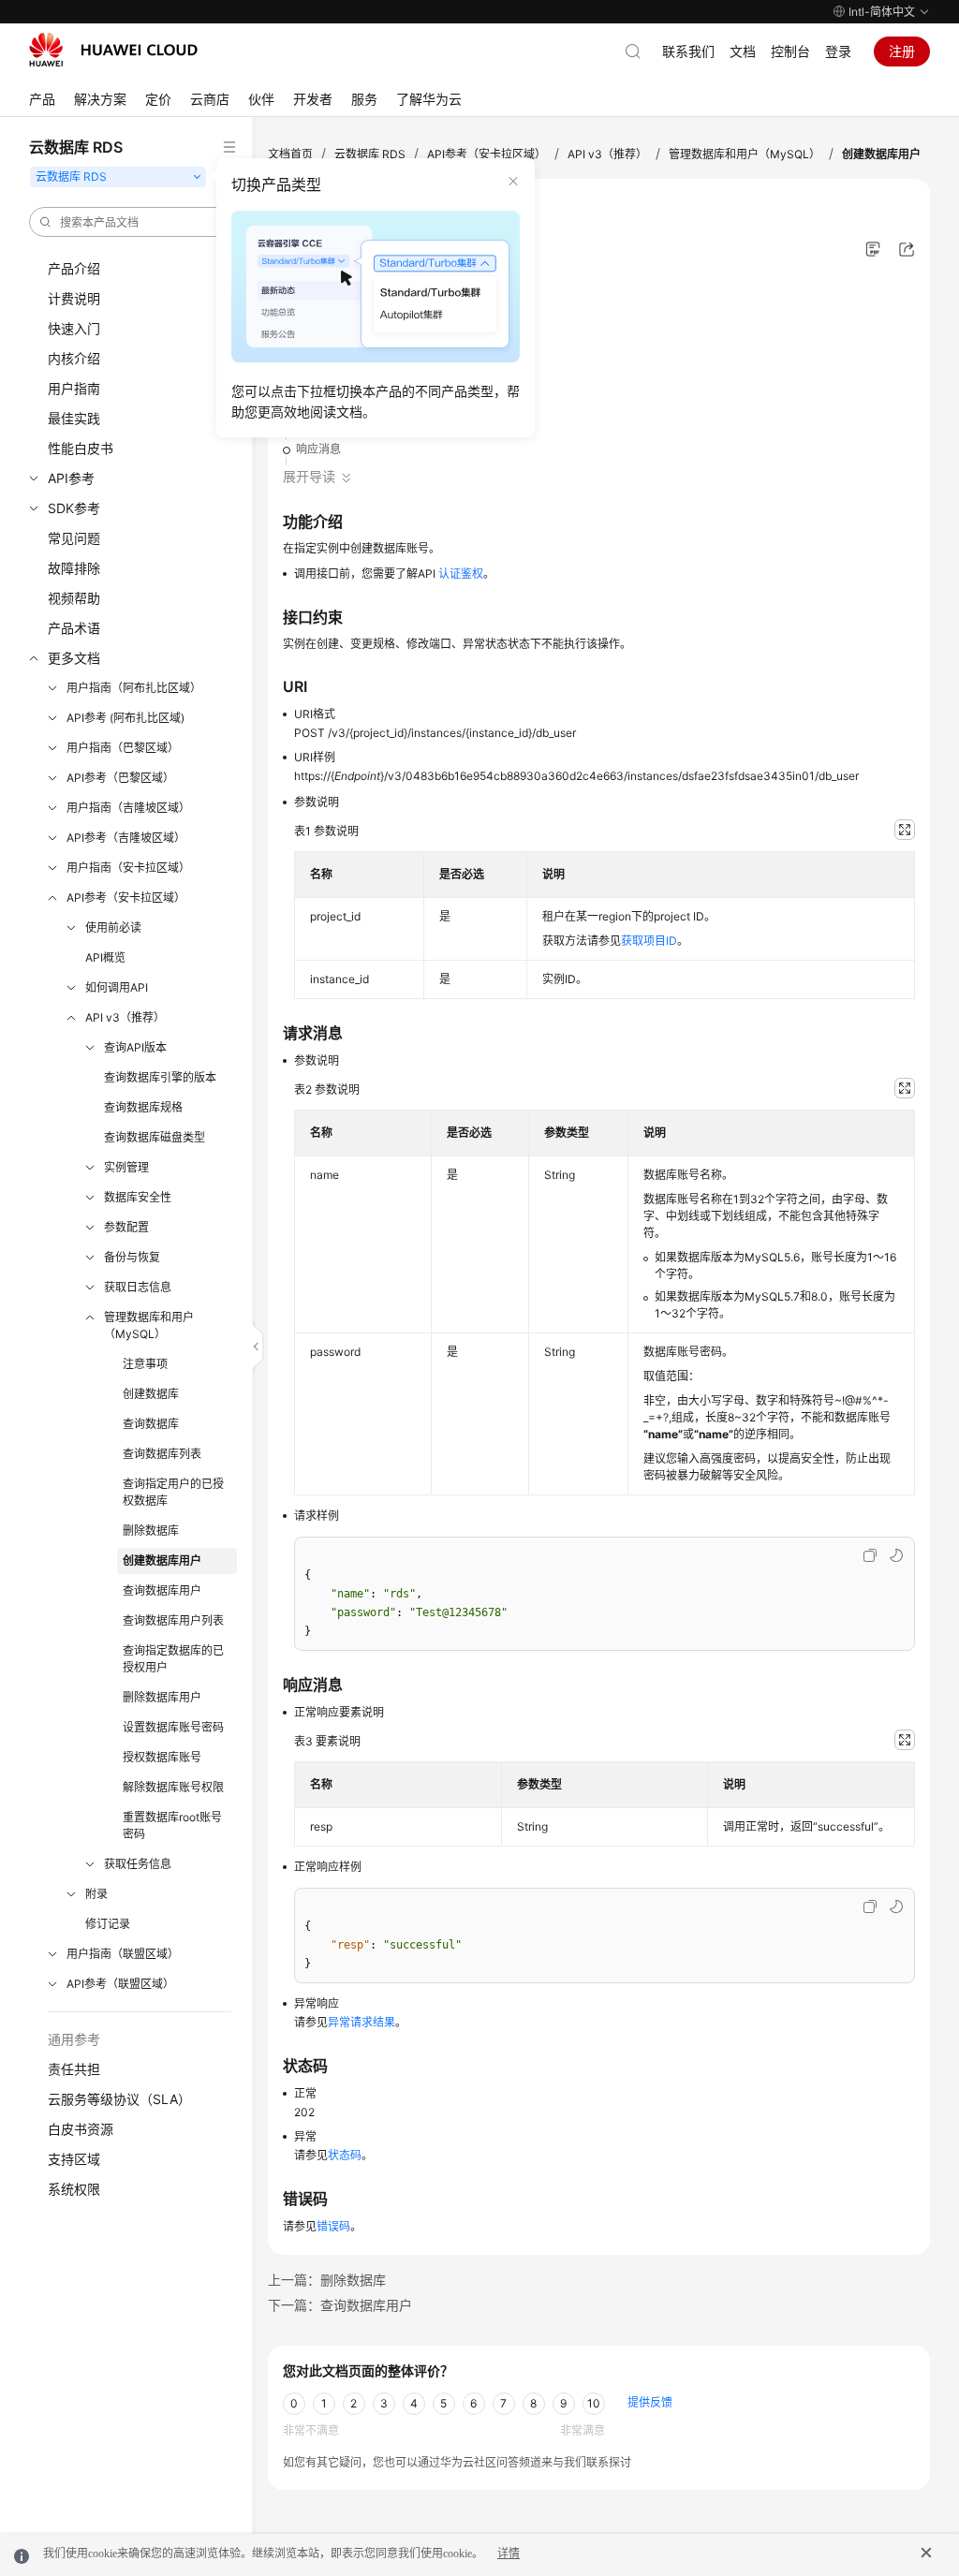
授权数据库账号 (162, 1757)
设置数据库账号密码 (173, 1727)
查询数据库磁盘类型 (155, 1137)
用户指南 (74, 388)
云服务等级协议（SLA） (119, 2099)
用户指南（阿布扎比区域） (134, 688)
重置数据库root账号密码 (172, 1825)
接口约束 (318, 353)
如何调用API (117, 987)
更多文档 (74, 658)
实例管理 (126, 1167)
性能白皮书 (81, 448)
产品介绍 (74, 268)
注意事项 (145, 1364)
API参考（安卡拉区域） (126, 898)
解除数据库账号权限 (173, 1787)
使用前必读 (113, 927)
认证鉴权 (461, 574)
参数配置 (126, 1227)
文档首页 (290, 154)
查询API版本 (135, 1047)
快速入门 (74, 328)
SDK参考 (74, 508)
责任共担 (74, 2069)
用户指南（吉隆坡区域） (128, 808)
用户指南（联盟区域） (123, 1954)
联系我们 (688, 51)
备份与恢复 (132, 1257)
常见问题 (74, 538)
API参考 (71, 478)
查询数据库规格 (143, 1107)
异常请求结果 (361, 2022)
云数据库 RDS (370, 154)
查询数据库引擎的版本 (160, 1077)
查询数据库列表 (162, 1454)
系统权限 (74, 2189)
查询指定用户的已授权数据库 (173, 1492)
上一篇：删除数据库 (327, 2280)
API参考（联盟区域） (120, 1984)
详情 (509, 2554)
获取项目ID (649, 941)
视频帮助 (74, 598)
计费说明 (74, 298)
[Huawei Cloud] (113, 50)
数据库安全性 (138, 1197)
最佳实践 (74, 418)
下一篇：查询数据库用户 (340, 2305)
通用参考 (74, 2039)
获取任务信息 (138, 1864)
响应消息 (318, 449)
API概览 (105, 957)
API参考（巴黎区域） (120, 778)
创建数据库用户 (162, 1560)
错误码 (333, 2226)
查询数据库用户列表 (173, 1620)
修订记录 (108, 1924)
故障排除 (74, 568)
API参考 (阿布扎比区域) (125, 718)
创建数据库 (151, 1394)
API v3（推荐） (125, 1017)
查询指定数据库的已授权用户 (173, 1659)
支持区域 (74, 2159)
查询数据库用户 (162, 1590)
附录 (96, 1894)
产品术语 (74, 628)
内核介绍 (74, 358)
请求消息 (318, 417)
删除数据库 (151, 1531)
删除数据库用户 (162, 1697)
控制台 (790, 51)
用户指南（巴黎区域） (123, 748)
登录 (838, 51)
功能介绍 (318, 322)
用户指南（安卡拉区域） (128, 868)
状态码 (345, 2155)
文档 (743, 51)
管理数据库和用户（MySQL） (149, 1325)
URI (305, 385)
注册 (902, 51)
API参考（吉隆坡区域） (126, 838)
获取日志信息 (138, 1287)
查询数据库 (151, 1424)
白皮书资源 (81, 2129)
